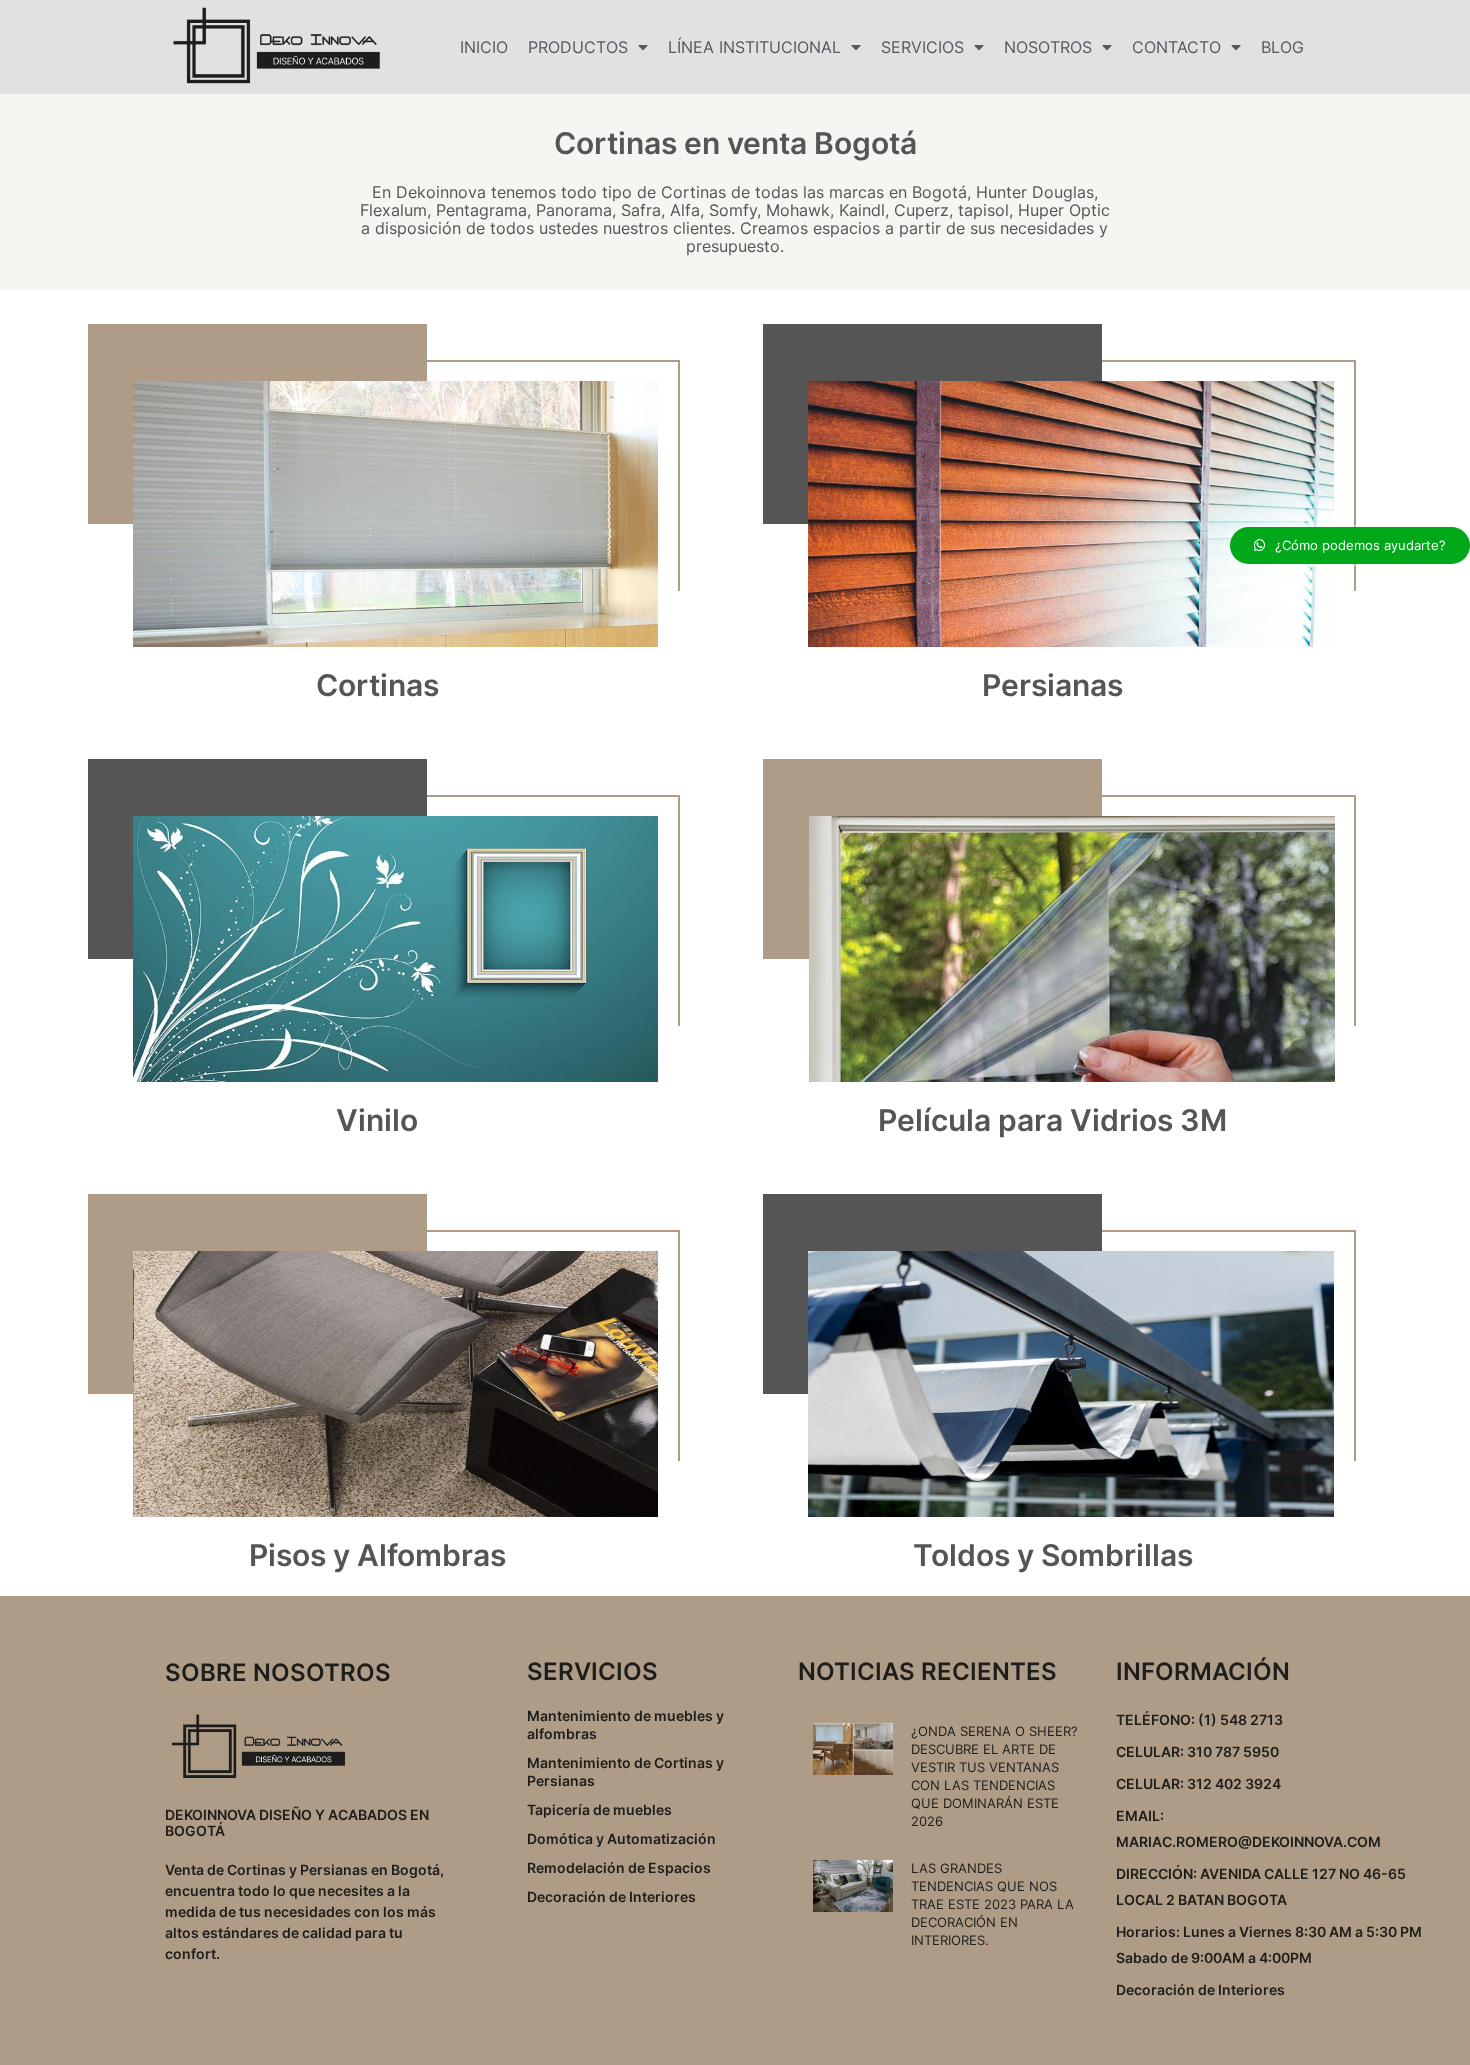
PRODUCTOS (578, 47)
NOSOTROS (1048, 47)
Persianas (1052, 685)
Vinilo (377, 1120)
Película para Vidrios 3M (1052, 1120)
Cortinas (377, 685)
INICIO (484, 47)
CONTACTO (1176, 47)
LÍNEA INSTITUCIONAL (754, 47)
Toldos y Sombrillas (1053, 1555)
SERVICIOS (922, 47)
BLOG (1282, 47)
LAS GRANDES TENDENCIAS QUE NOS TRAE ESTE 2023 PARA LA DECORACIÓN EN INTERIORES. (992, 1904)
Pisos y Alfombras (377, 1555)
